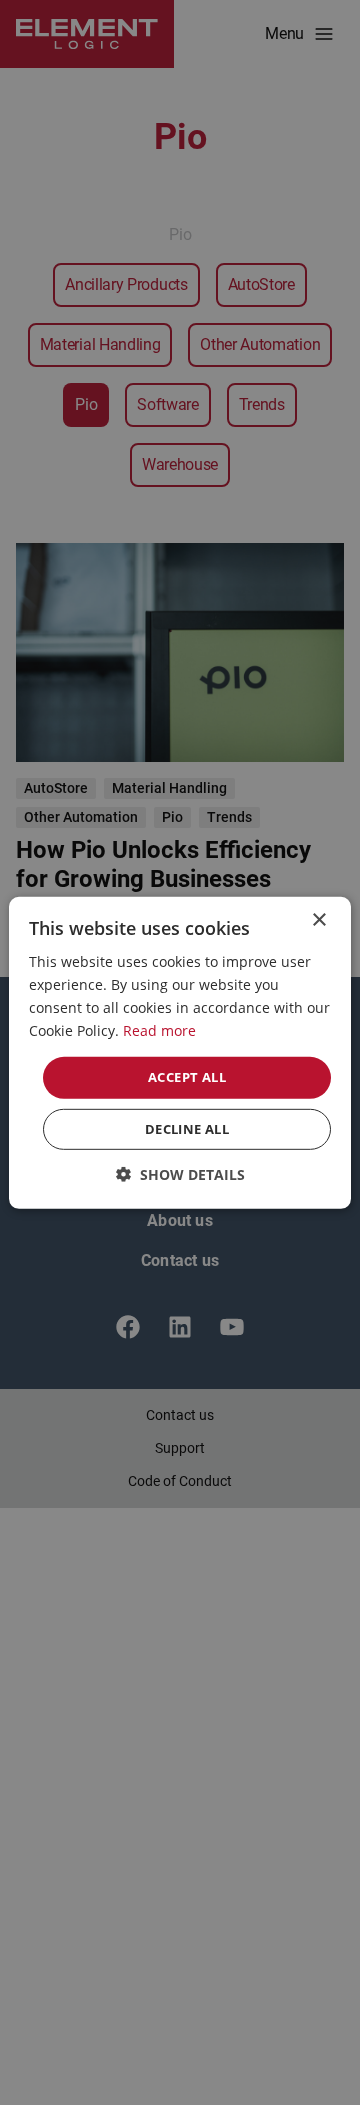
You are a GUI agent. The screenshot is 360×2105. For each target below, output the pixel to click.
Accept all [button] (187, 1077)
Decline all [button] (187, 1129)
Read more (159, 1030)
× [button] (318, 919)
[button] (180, 1174)
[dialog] (180, 1052)
